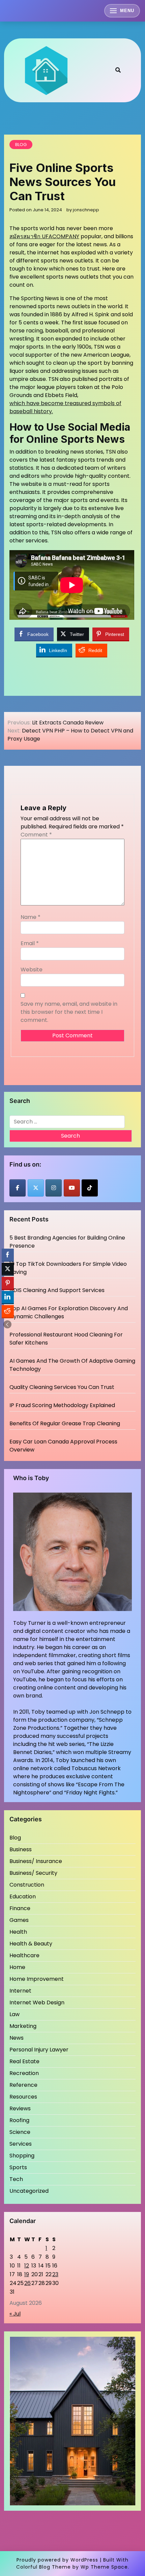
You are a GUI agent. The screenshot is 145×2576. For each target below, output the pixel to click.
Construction (27, 1885)
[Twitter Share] (8, 1269)
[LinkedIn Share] (8, 1297)
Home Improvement (37, 1979)
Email (30, 943)
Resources (23, 2097)
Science (20, 2132)
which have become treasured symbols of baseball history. (65, 407)
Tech (16, 2179)
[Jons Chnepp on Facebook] (18, 1188)
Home (17, 1967)
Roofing (19, 2120)
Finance (20, 1908)
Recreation (24, 2073)
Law (14, 2014)
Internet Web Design (37, 2002)
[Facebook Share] (8, 1255)
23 (55, 2274)
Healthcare (24, 1955)
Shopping (22, 2156)
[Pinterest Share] (8, 1283)
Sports (18, 2167)
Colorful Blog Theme (43, 2567)
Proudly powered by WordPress (57, 2560)
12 (27, 2266)
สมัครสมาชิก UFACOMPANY (44, 236)
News (17, 2038)
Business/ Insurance (36, 1861)
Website (32, 970)
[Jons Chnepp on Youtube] (72, 1188)
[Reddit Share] (8, 1311)
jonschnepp (86, 210)
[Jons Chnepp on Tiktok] (90, 1188)
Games (19, 1920)
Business (21, 1849)
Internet (20, 1991)
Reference (23, 2085)
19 (27, 2274)
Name (31, 917)
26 (27, 2283)
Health (18, 1932)
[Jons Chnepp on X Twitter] (36, 1188)
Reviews (20, 2108)
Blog (21, 145)
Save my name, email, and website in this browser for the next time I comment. (69, 1012)
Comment (36, 835)
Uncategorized (29, 2191)
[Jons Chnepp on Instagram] (54, 1188)
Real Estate (24, 2061)
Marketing (23, 2026)
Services (21, 2144)
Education (23, 1897)
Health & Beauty (31, 1944)
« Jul (15, 2314)
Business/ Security (33, 1873)
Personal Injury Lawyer (39, 2050)
